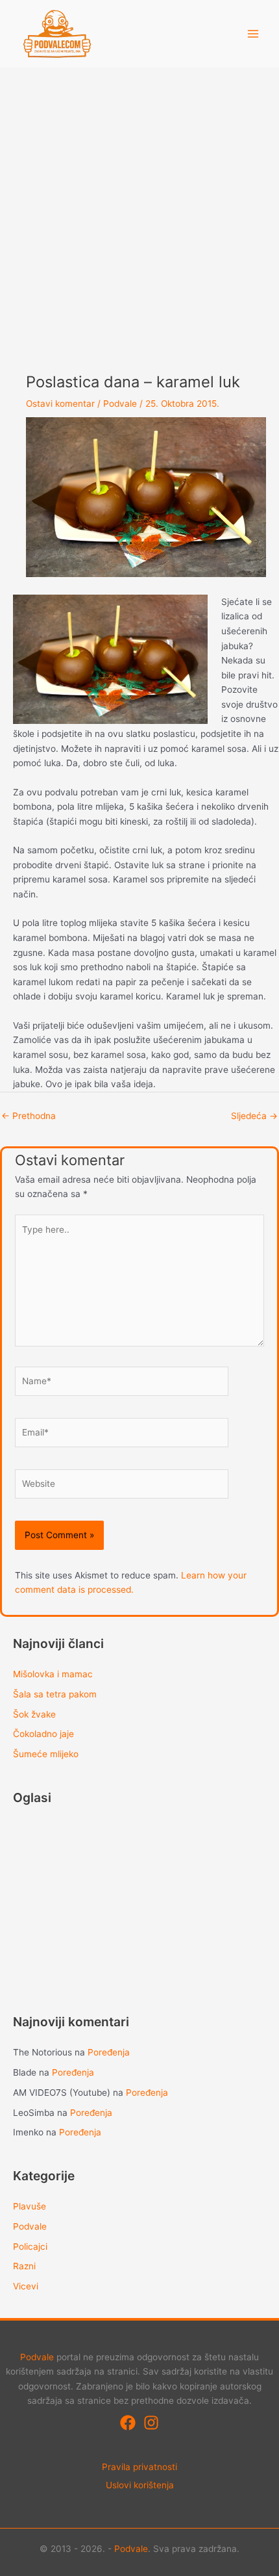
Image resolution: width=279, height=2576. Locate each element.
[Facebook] (128, 2423)
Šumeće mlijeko (46, 1754)
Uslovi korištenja (140, 2485)
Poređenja (109, 2052)
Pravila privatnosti (139, 2467)
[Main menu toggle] (253, 34)
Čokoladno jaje (43, 1734)
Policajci (30, 2247)
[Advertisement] (139, 214)
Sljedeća (254, 1116)
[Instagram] (151, 2423)
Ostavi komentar (60, 404)
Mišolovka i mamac (53, 1674)
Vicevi (26, 2286)
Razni (24, 2266)
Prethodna (29, 1116)
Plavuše (30, 2206)
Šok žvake (34, 1714)
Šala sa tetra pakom (55, 1694)
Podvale (120, 404)
